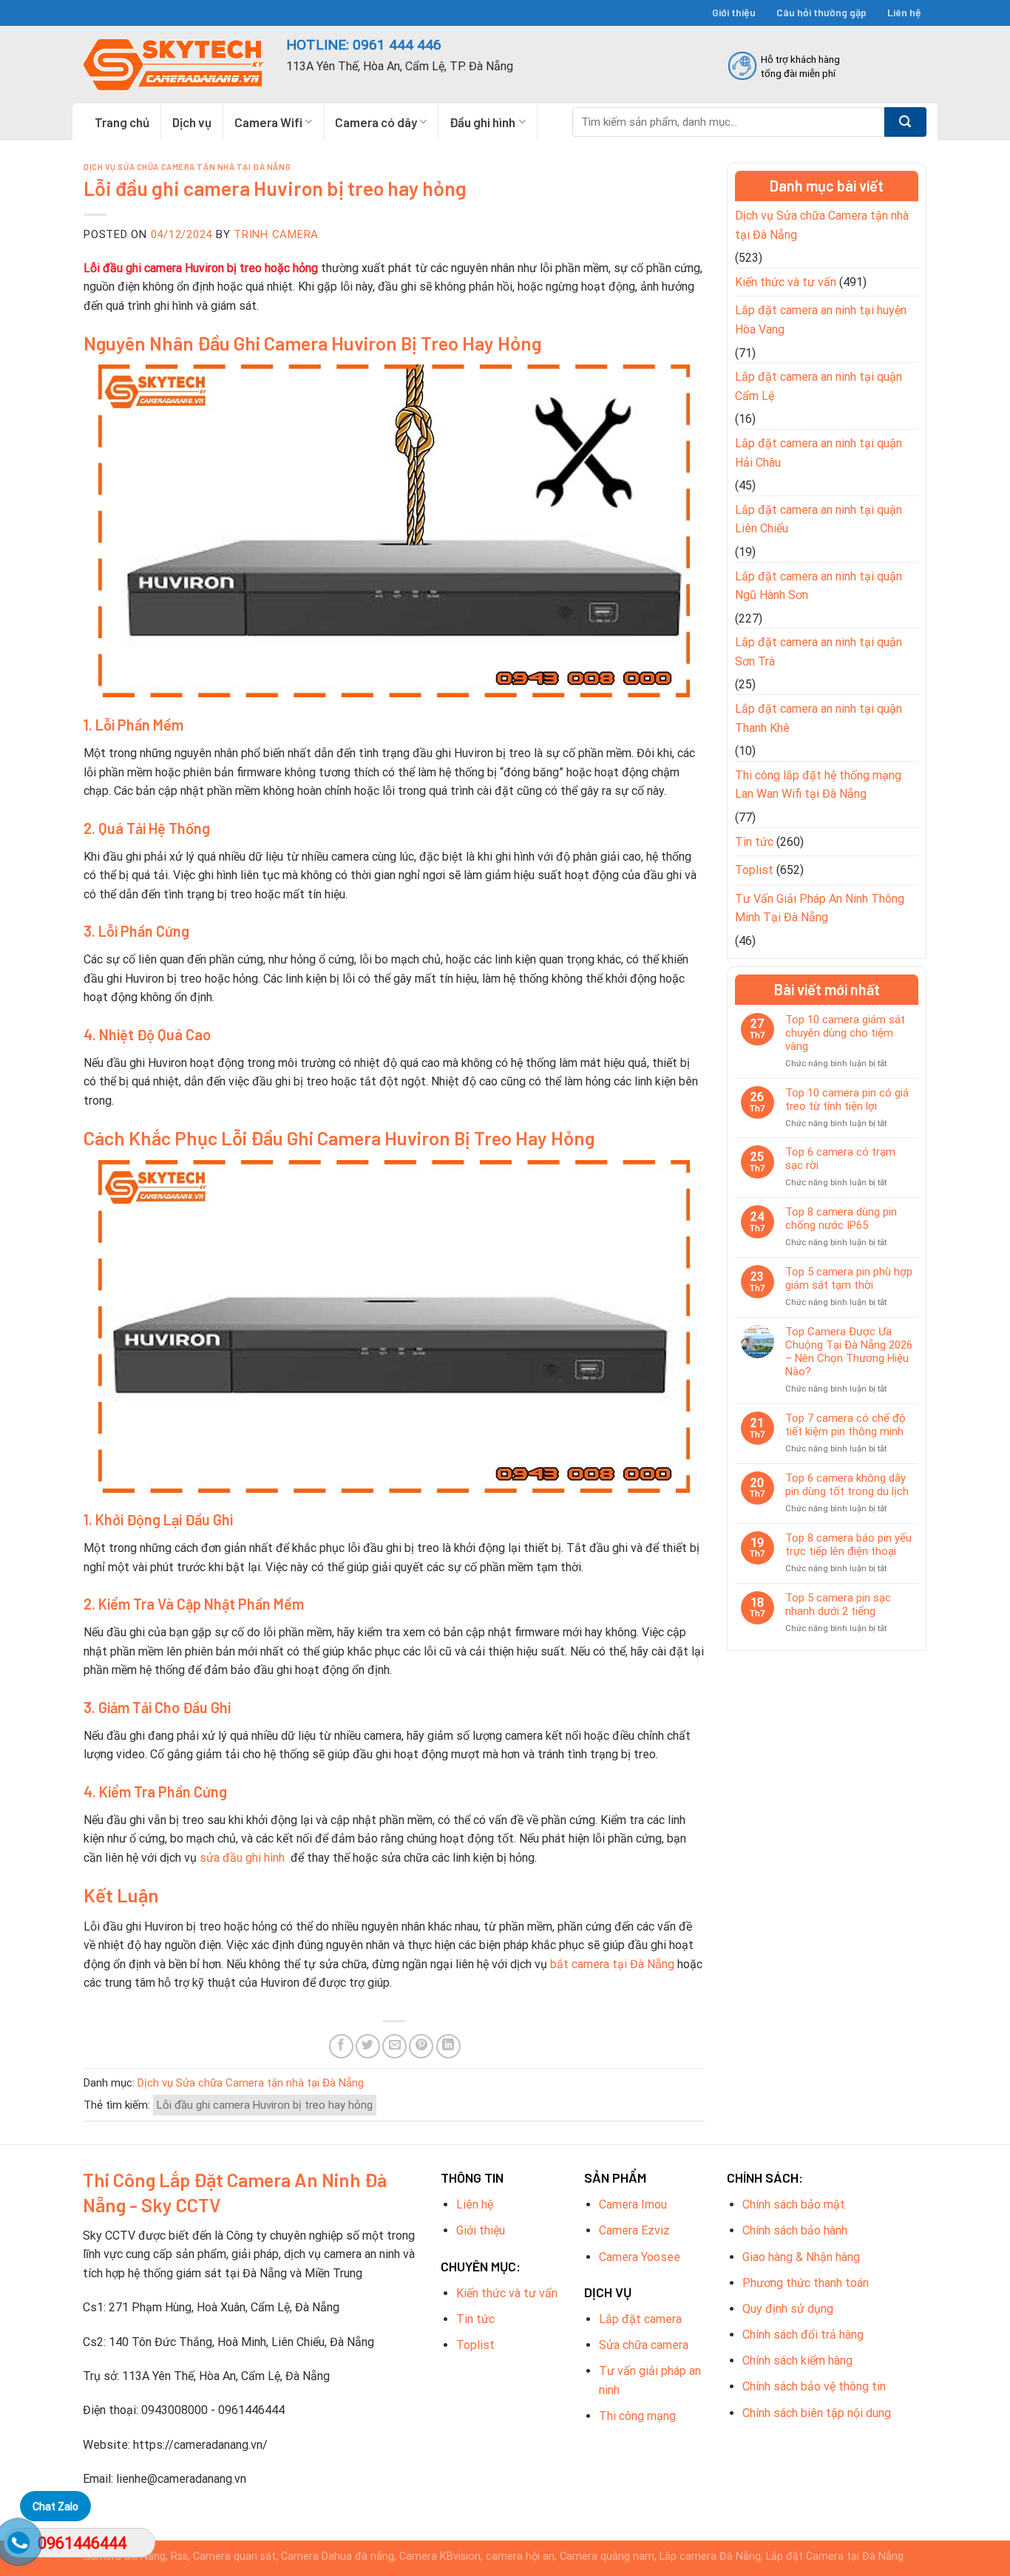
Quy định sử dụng (788, 2309)
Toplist (754, 870)
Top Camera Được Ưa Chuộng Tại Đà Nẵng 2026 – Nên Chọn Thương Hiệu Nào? (849, 1352)
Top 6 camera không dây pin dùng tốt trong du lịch (847, 1485)
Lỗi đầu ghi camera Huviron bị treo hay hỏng (265, 2105)
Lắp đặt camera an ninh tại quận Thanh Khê (818, 718)
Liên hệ (904, 12)
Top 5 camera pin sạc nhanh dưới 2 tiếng (838, 1604)
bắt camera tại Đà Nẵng (612, 1964)
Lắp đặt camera (640, 2319)
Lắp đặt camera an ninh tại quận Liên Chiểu (818, 519)
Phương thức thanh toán (806, 2283)
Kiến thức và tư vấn (786, 282)
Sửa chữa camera (644, 2345)
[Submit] (905, 122)
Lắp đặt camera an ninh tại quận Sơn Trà (818, 652)
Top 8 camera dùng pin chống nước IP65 (841, 1218)
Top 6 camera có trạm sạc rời (840, 1159)
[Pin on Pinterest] (421, 2046)
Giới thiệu (734, 12)
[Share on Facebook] (341, 2046)
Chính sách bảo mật (794, 2204)
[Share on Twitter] (368, 2046)
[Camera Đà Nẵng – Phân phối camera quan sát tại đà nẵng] (174, 65)
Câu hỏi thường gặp (821, 12)
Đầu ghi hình (482, 122)
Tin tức (754, 842)
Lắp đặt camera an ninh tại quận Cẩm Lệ (818, 386)
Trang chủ (122, 122)
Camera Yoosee (640, 2257)
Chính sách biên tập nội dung (817, 2413)
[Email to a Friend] (394, 2046)
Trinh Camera (276, 234)
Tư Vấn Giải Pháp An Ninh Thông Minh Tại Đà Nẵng (820, 908)
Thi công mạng (637, 2416)
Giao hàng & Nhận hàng (801, 2257)
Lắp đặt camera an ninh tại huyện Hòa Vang (821, 320)
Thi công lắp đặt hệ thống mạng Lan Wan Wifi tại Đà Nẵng (818, 785)
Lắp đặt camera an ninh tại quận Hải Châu (818, 453)
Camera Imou (633, 2204)
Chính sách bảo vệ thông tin (814, 2386)
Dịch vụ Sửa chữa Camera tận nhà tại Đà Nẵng (187, 167)
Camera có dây (376, 122)
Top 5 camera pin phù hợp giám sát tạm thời (849, 1278)
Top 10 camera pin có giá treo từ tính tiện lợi (847, 1099)
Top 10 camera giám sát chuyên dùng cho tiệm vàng (845, 1033)
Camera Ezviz (634, 2230)
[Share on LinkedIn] (448, 2046)
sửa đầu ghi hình (244, 1858)
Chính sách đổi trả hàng (803, 2335)
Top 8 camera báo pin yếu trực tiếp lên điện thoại (848, 1545)
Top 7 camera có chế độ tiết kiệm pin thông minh (845, 1425)
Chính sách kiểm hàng (797, 2360)
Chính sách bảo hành (795, 2230)
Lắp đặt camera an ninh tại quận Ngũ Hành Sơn (818, 586)
